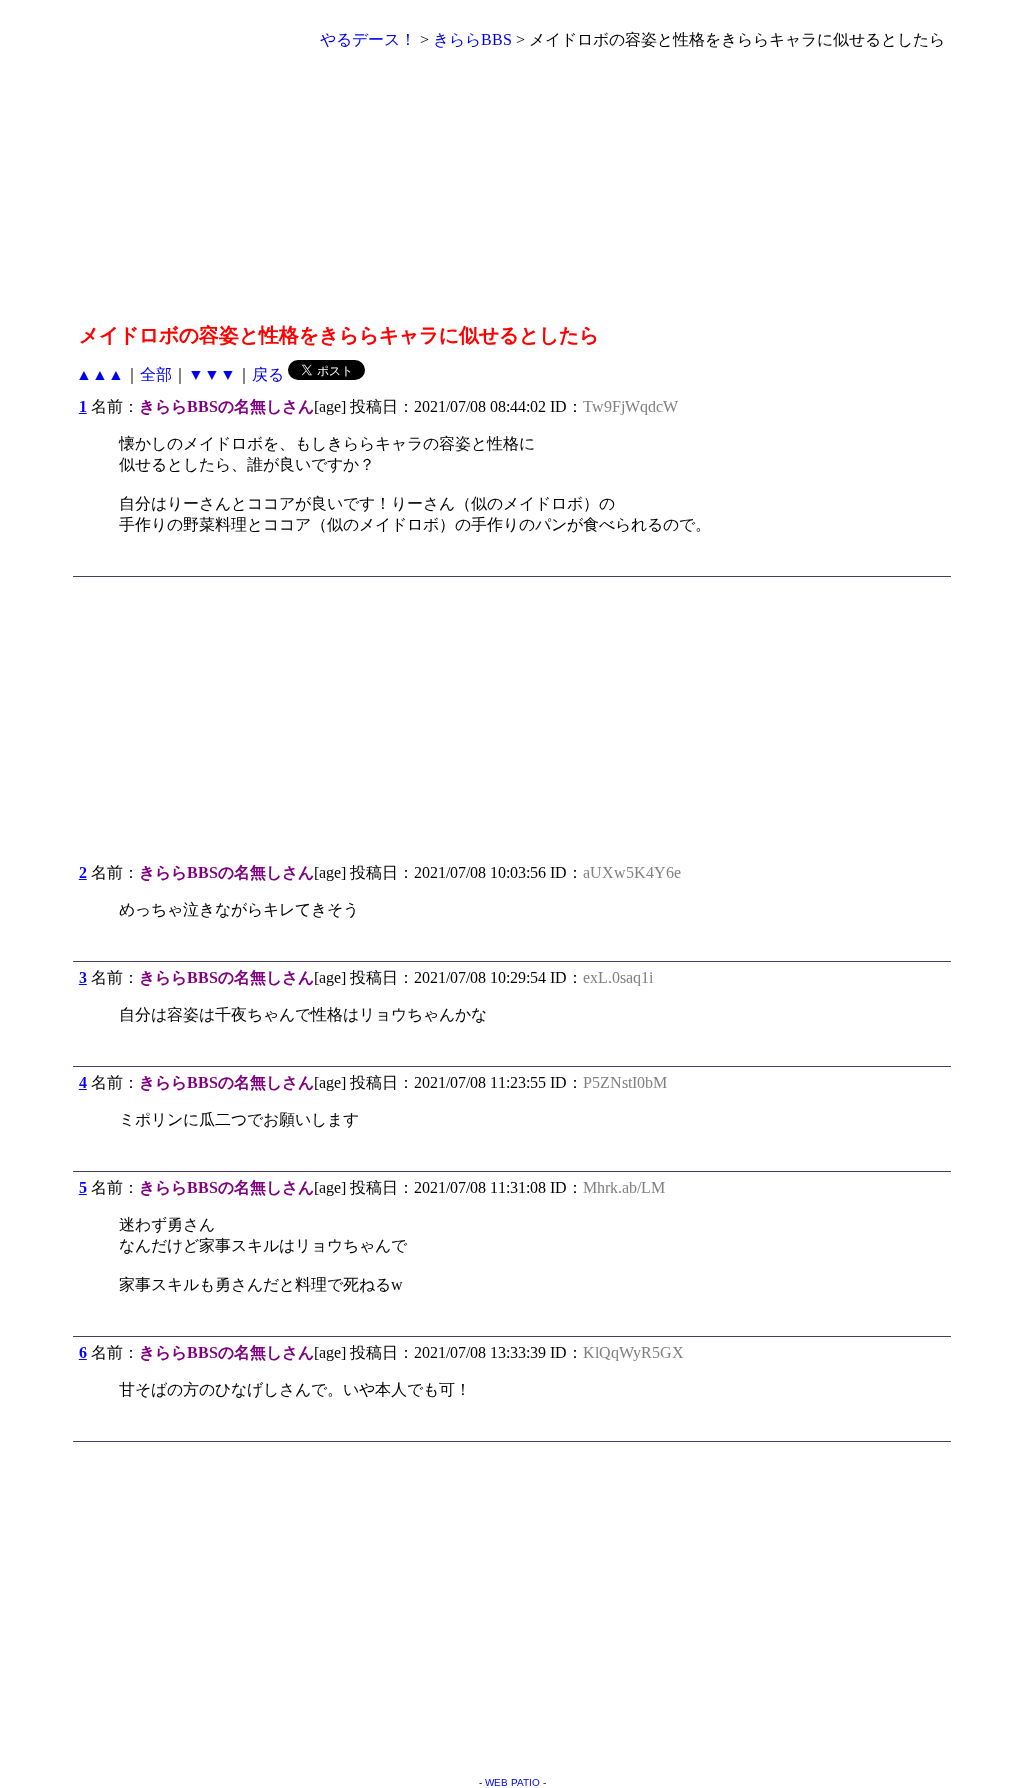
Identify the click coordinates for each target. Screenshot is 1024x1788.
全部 (156, 374)
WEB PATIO (512, 1782)
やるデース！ (368, 39)
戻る (268, 374)
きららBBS (472, 39)
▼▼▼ (212, 374)
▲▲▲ (100, 374)
